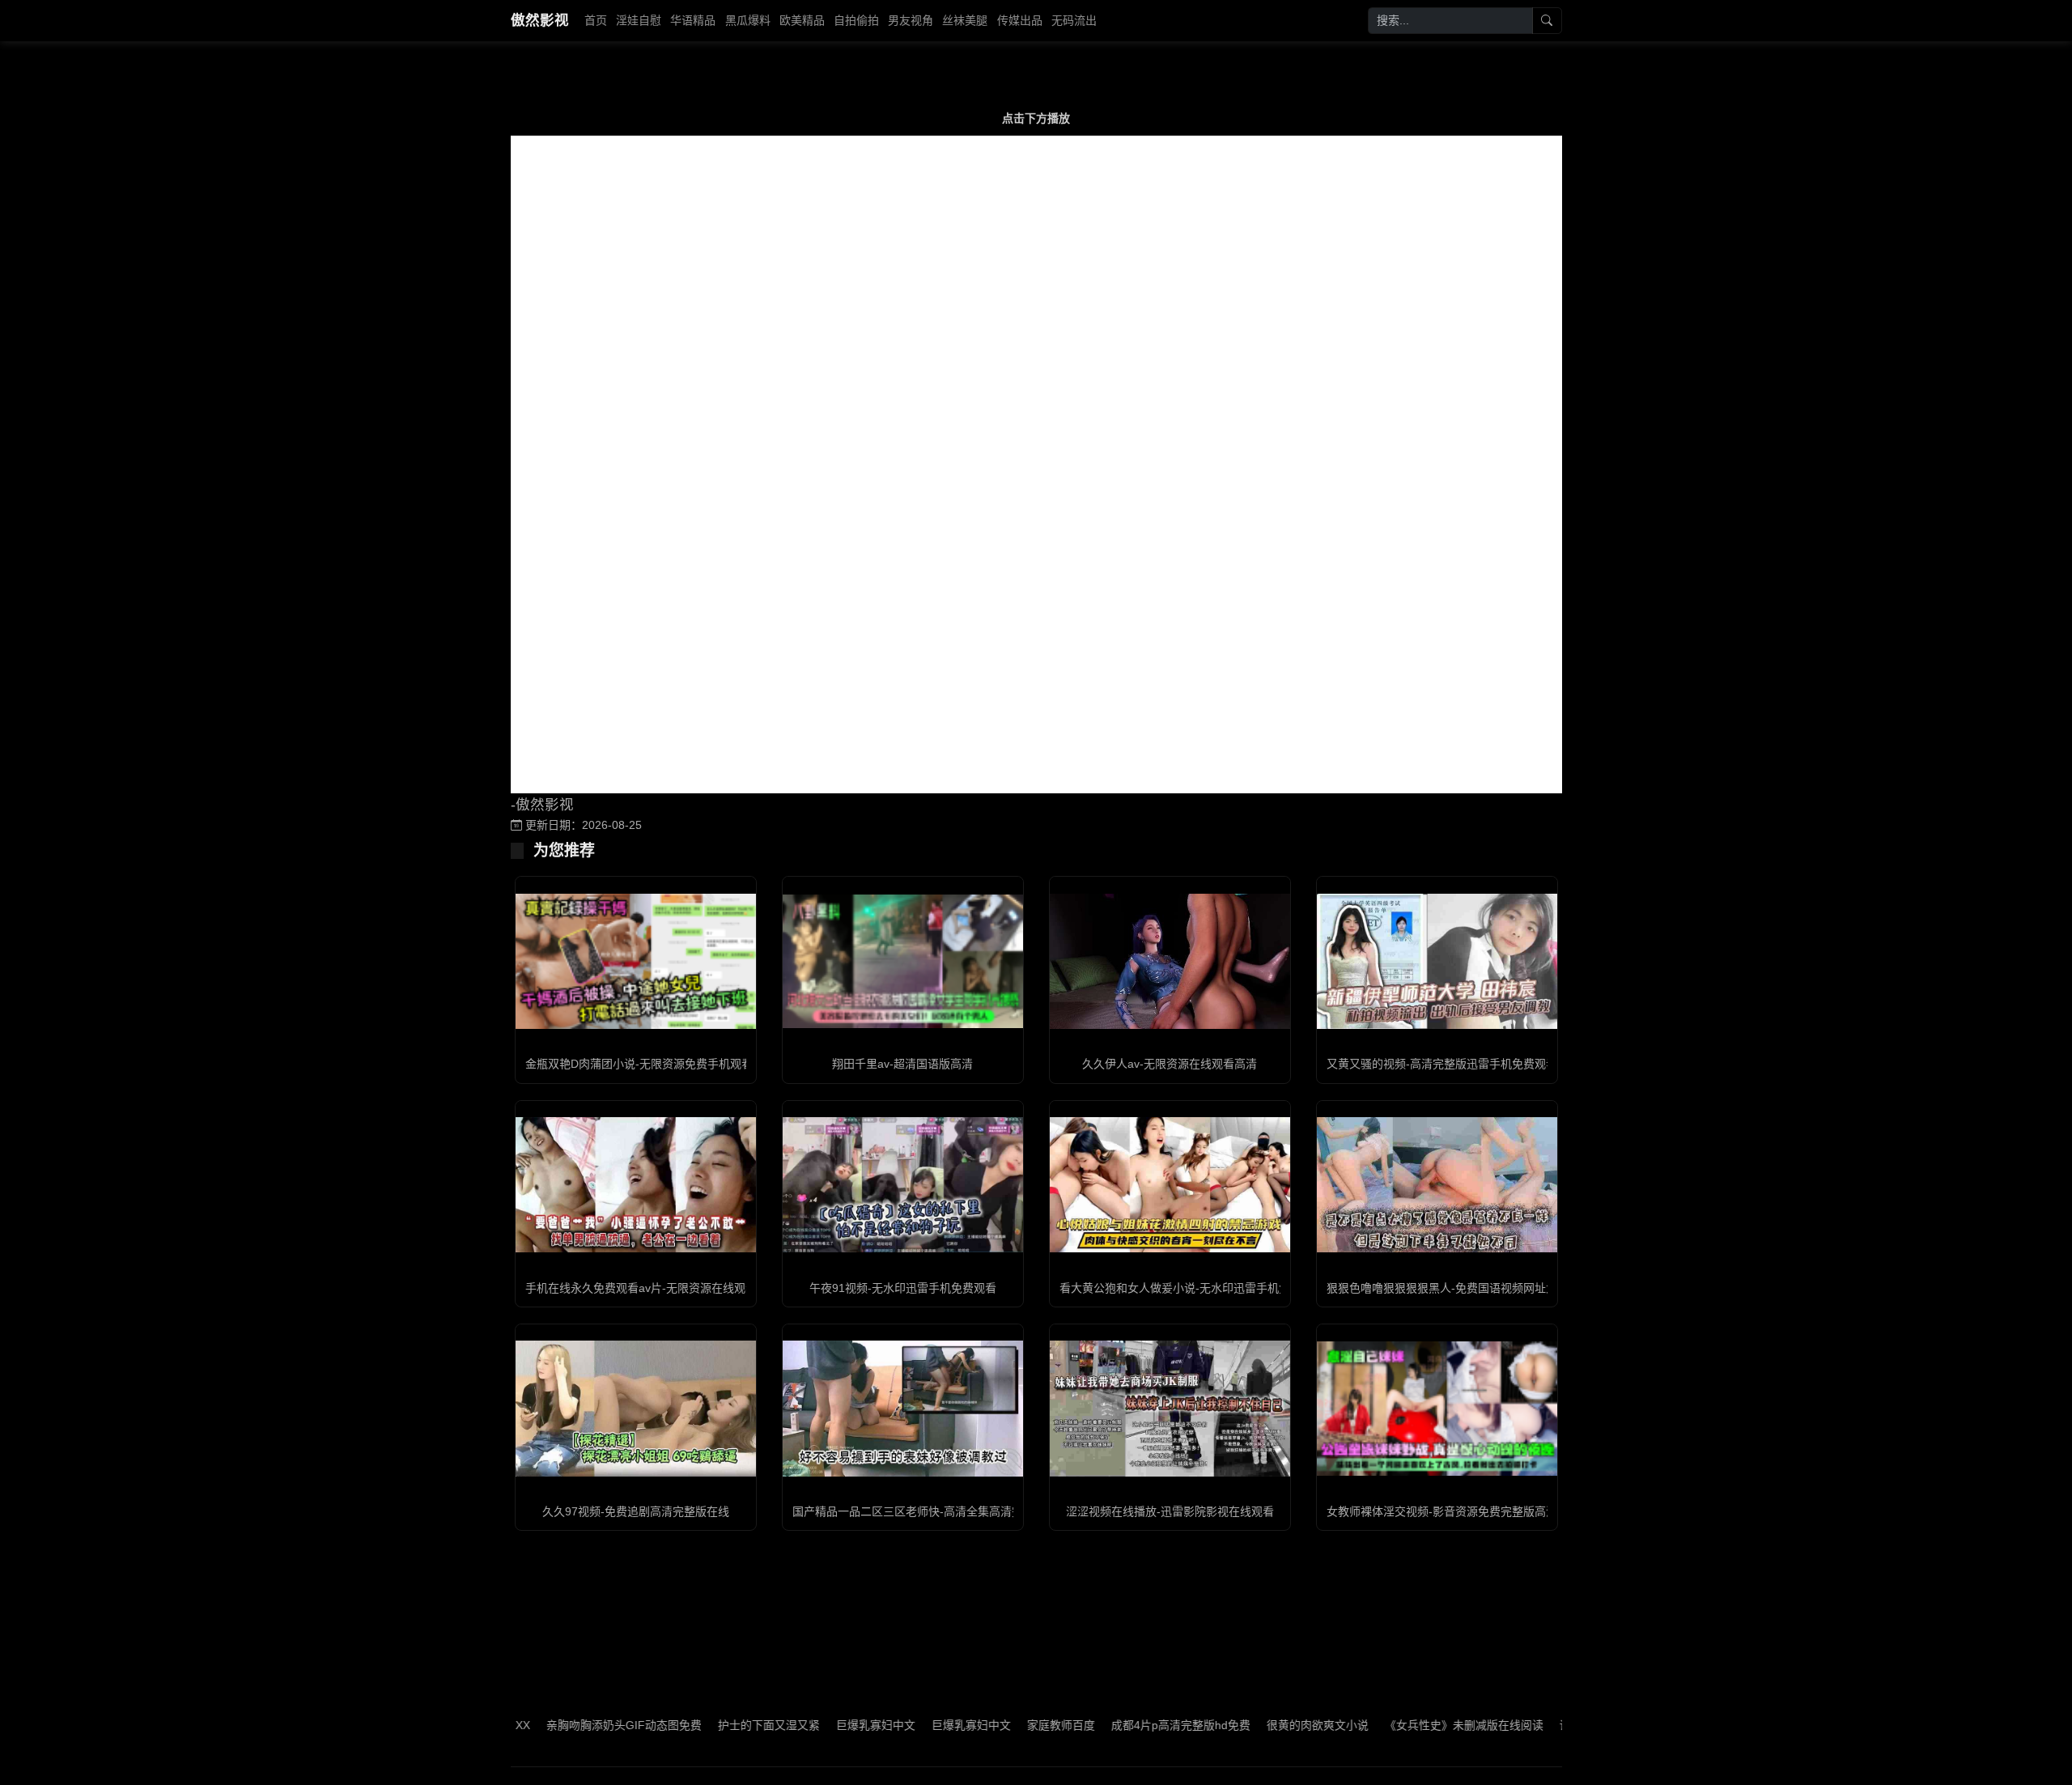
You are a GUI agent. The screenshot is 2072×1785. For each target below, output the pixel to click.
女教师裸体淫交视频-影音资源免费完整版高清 (1442, 1511)
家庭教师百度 (1004, 1725)
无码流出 (1074, 20)
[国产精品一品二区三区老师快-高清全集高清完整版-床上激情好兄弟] (903, 1408)
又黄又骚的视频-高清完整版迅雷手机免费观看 (1442, 1064)
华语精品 (693, 20)
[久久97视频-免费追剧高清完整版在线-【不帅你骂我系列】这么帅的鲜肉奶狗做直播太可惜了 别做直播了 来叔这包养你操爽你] (636, 1408)
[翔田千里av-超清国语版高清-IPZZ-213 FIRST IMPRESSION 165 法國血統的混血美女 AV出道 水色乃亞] (903, 961)
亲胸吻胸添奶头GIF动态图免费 (567, 1725)
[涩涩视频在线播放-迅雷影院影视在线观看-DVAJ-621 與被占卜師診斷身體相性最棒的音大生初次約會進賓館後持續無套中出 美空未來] (1170, 1408)
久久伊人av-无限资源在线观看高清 (1170, 1064)
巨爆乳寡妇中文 (819, 1725)
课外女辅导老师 (1543, 1725)
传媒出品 (1020, 20)
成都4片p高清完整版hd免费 (1124, 1725)
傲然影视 (540, 20)
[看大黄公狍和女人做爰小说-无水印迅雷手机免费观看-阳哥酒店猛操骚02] (1170, 1185)
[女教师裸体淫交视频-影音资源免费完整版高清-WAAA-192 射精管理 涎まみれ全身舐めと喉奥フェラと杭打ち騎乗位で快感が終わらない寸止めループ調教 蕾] (1437, 1409)
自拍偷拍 (856, 20)
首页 (596, 20)
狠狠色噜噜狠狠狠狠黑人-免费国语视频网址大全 (1448, 1288)
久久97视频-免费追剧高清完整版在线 (636, 1511)
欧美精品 (802, 20)
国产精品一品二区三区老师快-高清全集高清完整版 (919, 1511)
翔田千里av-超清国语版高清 (902, 1064)
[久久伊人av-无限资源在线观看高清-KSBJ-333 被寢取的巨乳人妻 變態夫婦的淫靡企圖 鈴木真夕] (1170, 961)
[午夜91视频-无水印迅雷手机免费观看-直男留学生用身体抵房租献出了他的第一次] (903, 1185)
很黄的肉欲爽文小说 (1261, 1725)
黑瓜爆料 (748, 20)
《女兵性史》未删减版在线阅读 (1408, 1725)
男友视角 (911, 20)
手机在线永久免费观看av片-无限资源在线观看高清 (652, 1288)
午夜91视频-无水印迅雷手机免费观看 (903, 1288)
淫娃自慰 (639, 20)
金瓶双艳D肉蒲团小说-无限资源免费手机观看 (639, 1064)
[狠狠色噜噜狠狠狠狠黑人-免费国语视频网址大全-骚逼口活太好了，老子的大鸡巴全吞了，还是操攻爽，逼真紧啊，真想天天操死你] (1437, 1185)
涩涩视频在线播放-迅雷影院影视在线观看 (1170, 1511)
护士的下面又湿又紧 (712, 1725)
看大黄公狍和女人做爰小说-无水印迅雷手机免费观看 (1192, 1288)
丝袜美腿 (965, 20)
